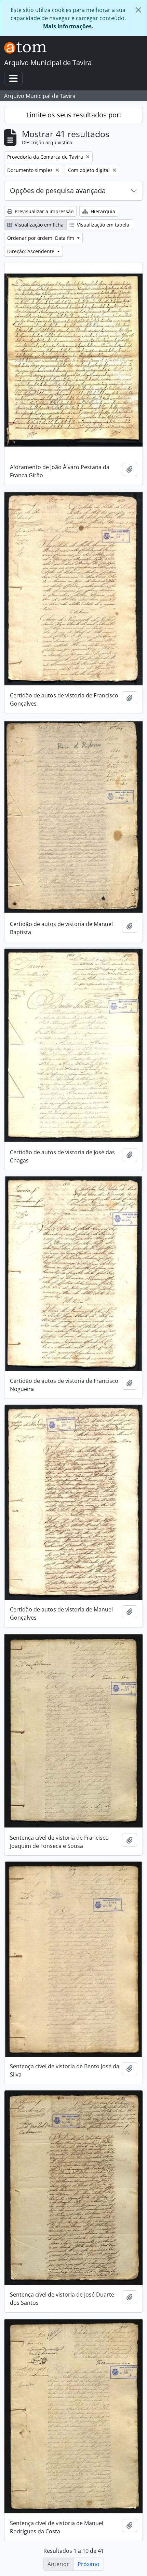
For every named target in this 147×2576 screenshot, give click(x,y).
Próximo (89, 2564)
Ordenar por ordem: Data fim (41, 238)
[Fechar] (138, 10)
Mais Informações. (68, 26)
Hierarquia (102, 211)
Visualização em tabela (102, 225)
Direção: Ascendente (31, 251)
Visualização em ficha (38, 225)
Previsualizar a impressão (43, 211)
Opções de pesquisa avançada (58, 191)
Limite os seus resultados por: (74, 115)
